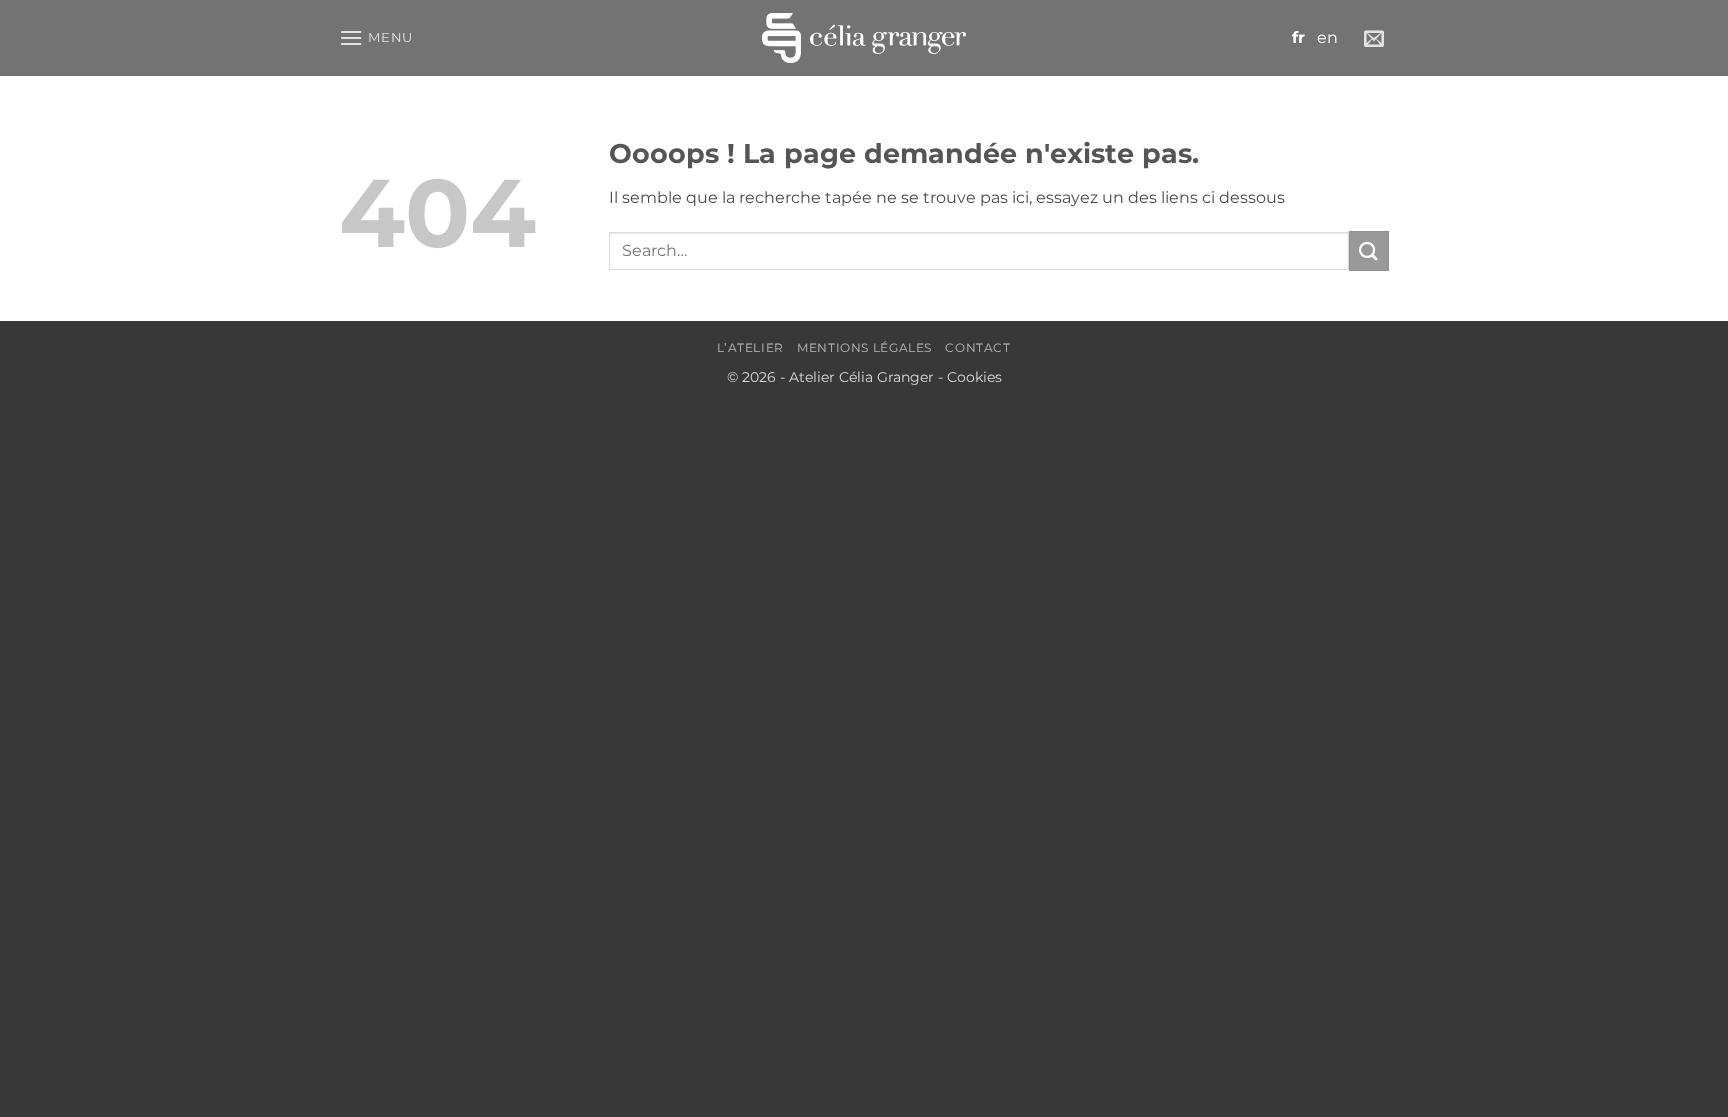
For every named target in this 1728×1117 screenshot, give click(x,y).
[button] (376, 37)
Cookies (974, 377)
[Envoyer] (1369, 250)
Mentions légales (864, 347)
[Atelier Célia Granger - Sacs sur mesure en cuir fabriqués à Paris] (864, 38)
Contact (977, 347)
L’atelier (750, 347)
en (1327, 37)
